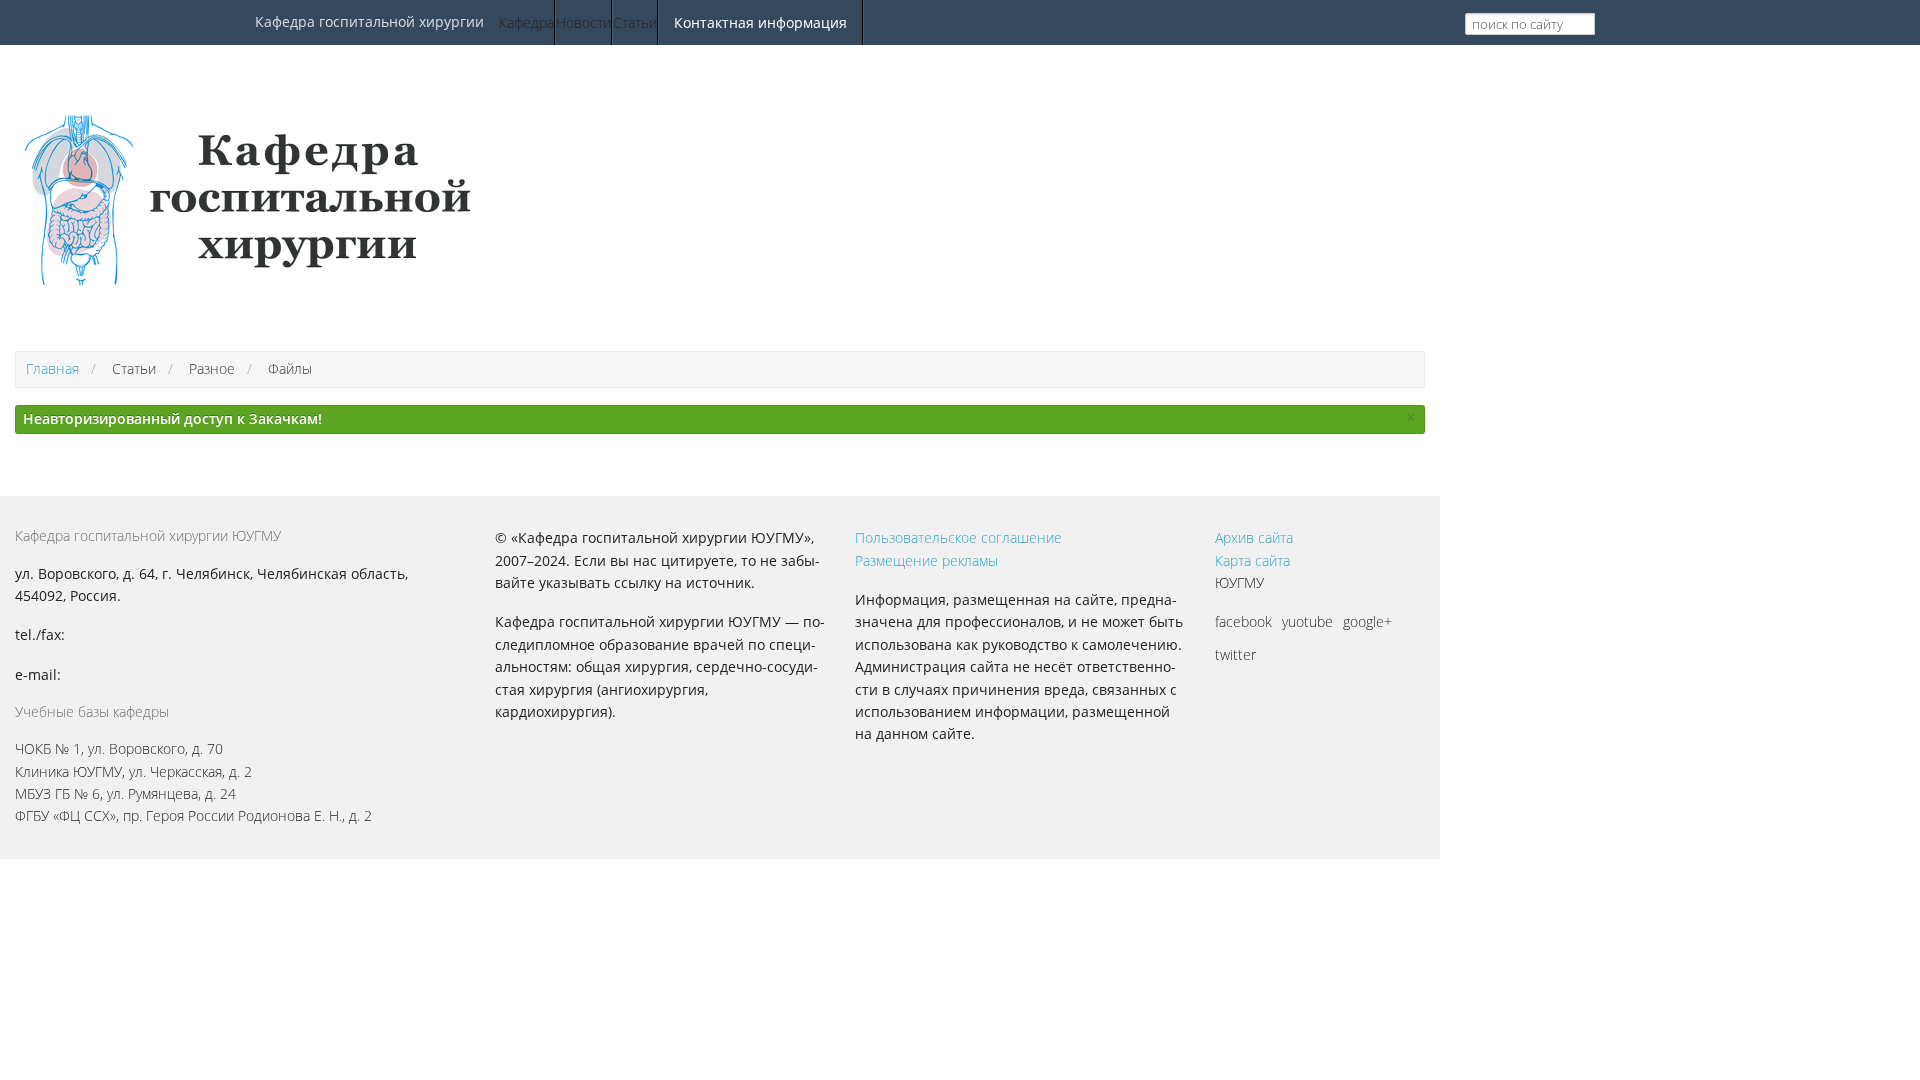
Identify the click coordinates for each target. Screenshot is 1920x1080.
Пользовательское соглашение (958, 537)
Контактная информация (760, 22)
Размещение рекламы (926, 560)
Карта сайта (1252, 560)
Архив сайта (1254, 537)
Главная (52, 368)
